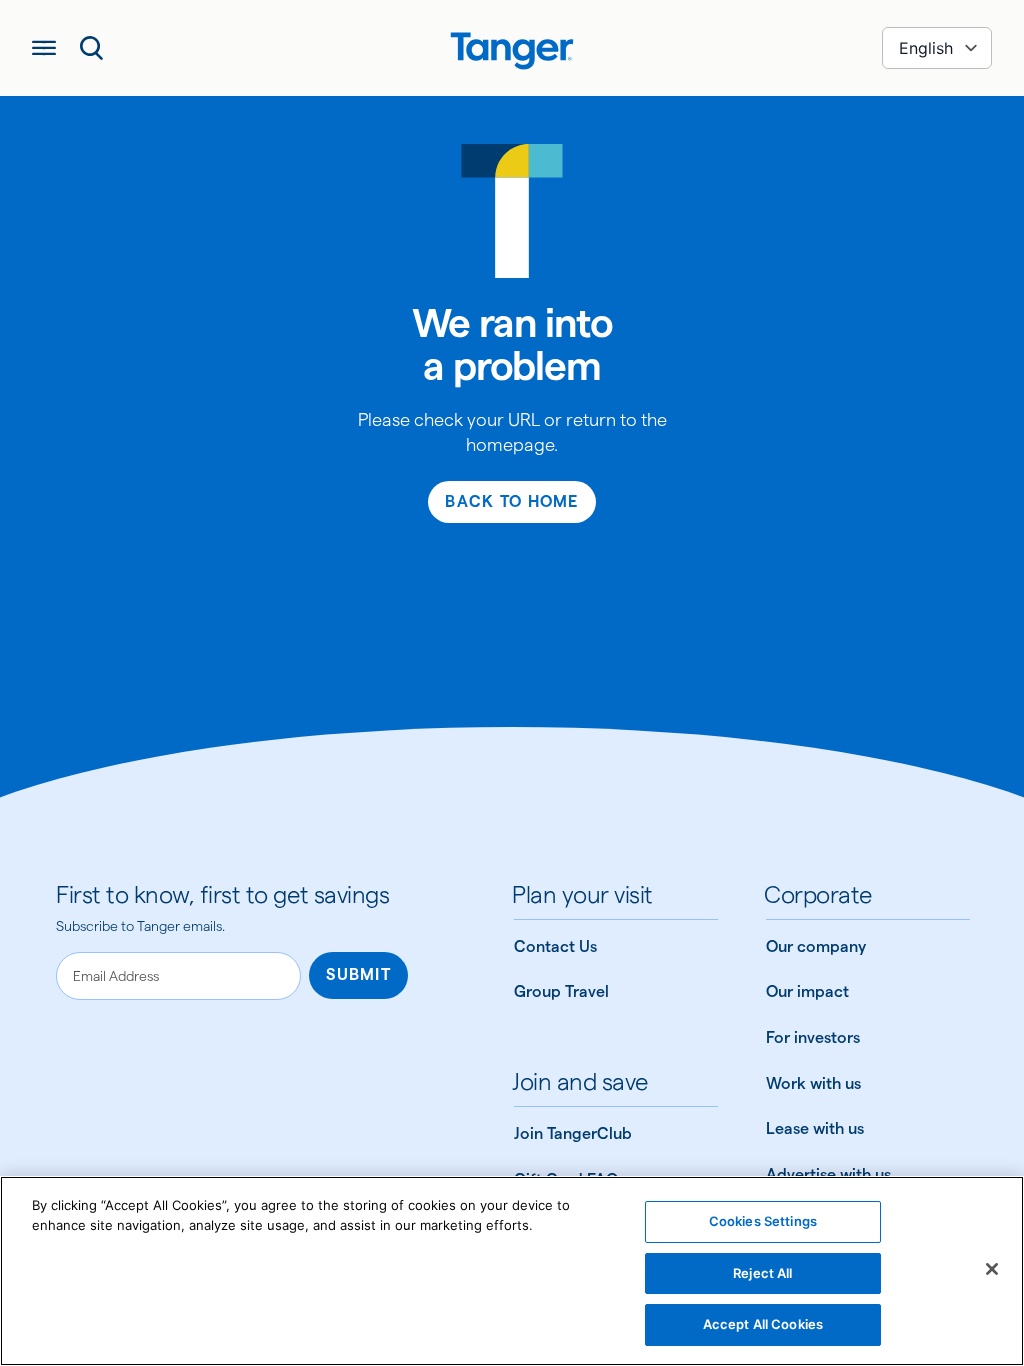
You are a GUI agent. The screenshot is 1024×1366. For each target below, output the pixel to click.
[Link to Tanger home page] (512, 48)
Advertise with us (828, 1174)
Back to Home (511, 501)
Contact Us (555, 946)
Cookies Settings (763, 1221)
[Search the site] (92, 48)
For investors (813, 1037)
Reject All (762, 1273)
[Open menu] (44, 48)
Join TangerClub (573, 1133)
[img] (512, 51)
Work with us (813, 1083)
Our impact (807, 991)
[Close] (992, 1269)
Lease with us (815, 1128)
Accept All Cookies (763, 1324)
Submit (358, 974)
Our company (816, 946)
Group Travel (561, 991)
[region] (512, 1271)
